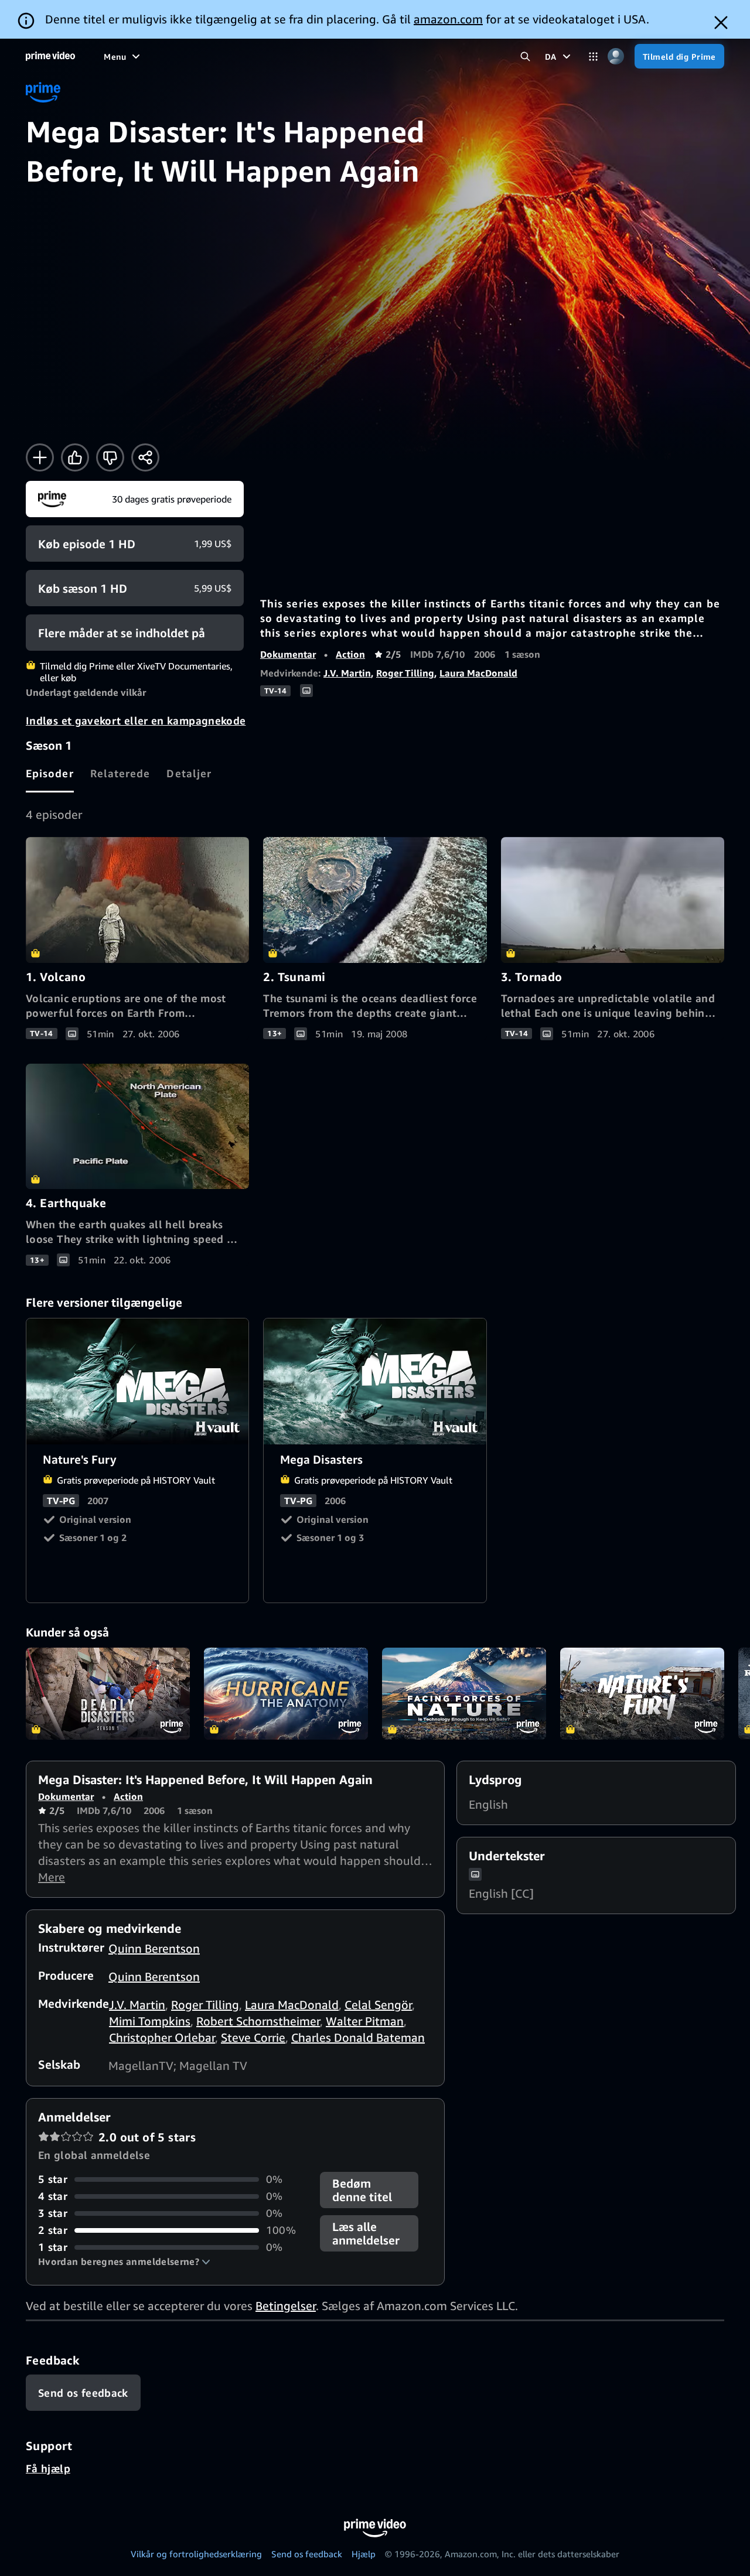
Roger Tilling (405, 673)
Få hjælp (48, 2468)
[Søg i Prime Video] (525, 57)
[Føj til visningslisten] (40, 457)
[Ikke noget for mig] (110, 457)
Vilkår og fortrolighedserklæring (196, 2554)
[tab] (50, 773)
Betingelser (286, 2306)
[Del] (145, 457)
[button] (124, 2261)
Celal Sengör (378, 2005)
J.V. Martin (347, 673)
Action (350, 654)
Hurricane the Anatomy (286, 1694)
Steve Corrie (253, 2037)
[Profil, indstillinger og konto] (616, 57)
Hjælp (364, 2554)
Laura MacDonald (478, 673)
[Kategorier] (593, 57)
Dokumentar (288, 654)
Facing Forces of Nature (464, 1694)
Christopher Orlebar (162, 2037)
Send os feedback (307, 2554)
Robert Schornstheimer (258, 2021)
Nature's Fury (138, 1381)
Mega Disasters (375, 1381)
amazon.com (448, 19)
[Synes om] (75, 457)
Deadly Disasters (108, 1694)
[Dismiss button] (721, 23)
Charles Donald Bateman (358, 2037)
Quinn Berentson (154, 1948)
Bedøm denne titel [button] (362, 2190)
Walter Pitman (365, 2021)
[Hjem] (50, 56)
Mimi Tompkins (150, 2021)
